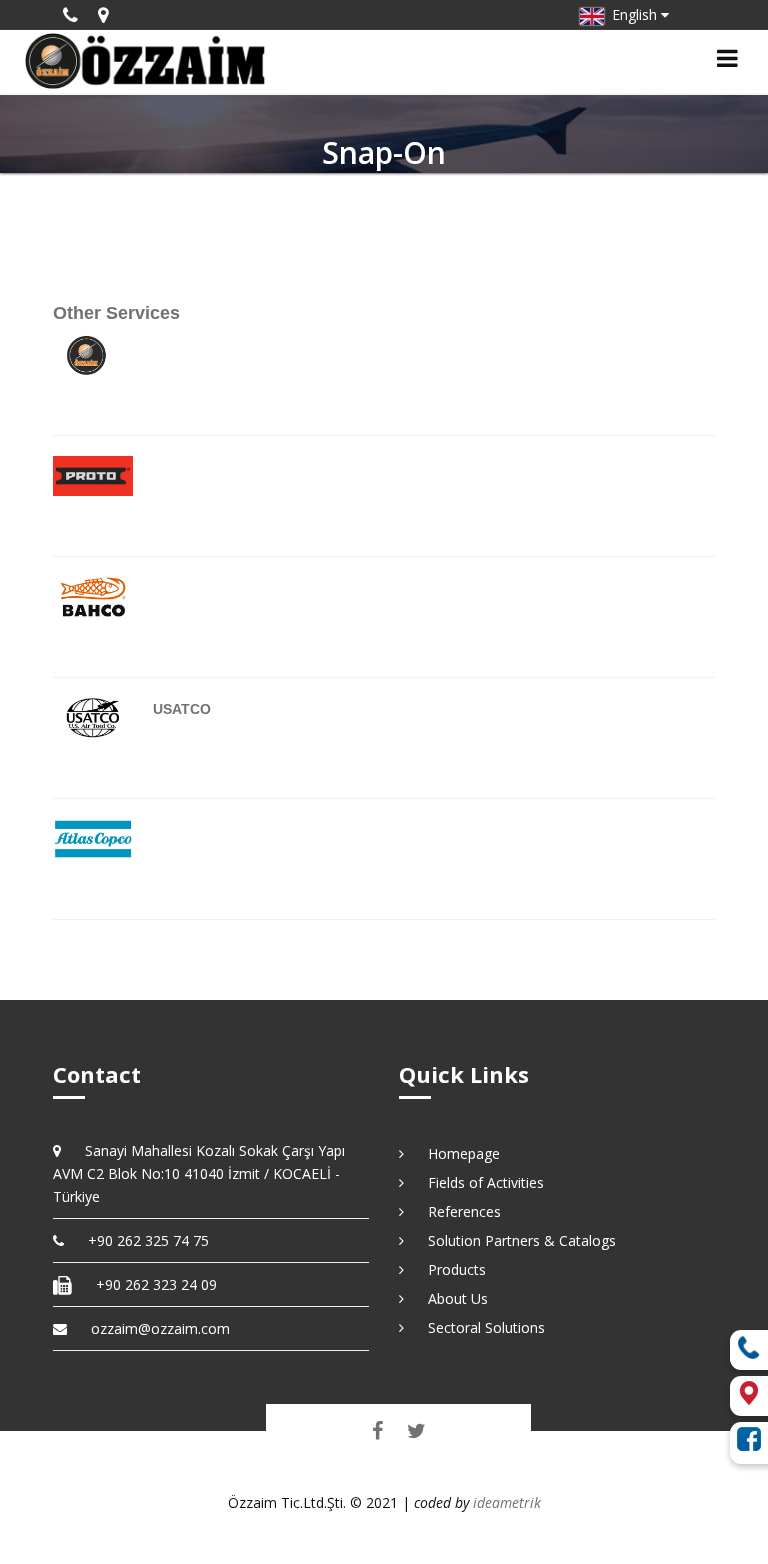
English (632, 14)
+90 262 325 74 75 (141, 1240)
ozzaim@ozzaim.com (160, 1328)
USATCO (182, 709)
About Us (451, 1298)
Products (450, 1269)
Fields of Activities (479, 1182)
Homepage (457, 1153)
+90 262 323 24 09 (149, 1284)
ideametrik (507, 1502)
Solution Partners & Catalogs (515, 1240)
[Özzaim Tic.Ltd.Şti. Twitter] (416, 1430)
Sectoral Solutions (479, 1327)
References (457, 1211)
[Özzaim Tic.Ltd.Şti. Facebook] (377, 1430)
